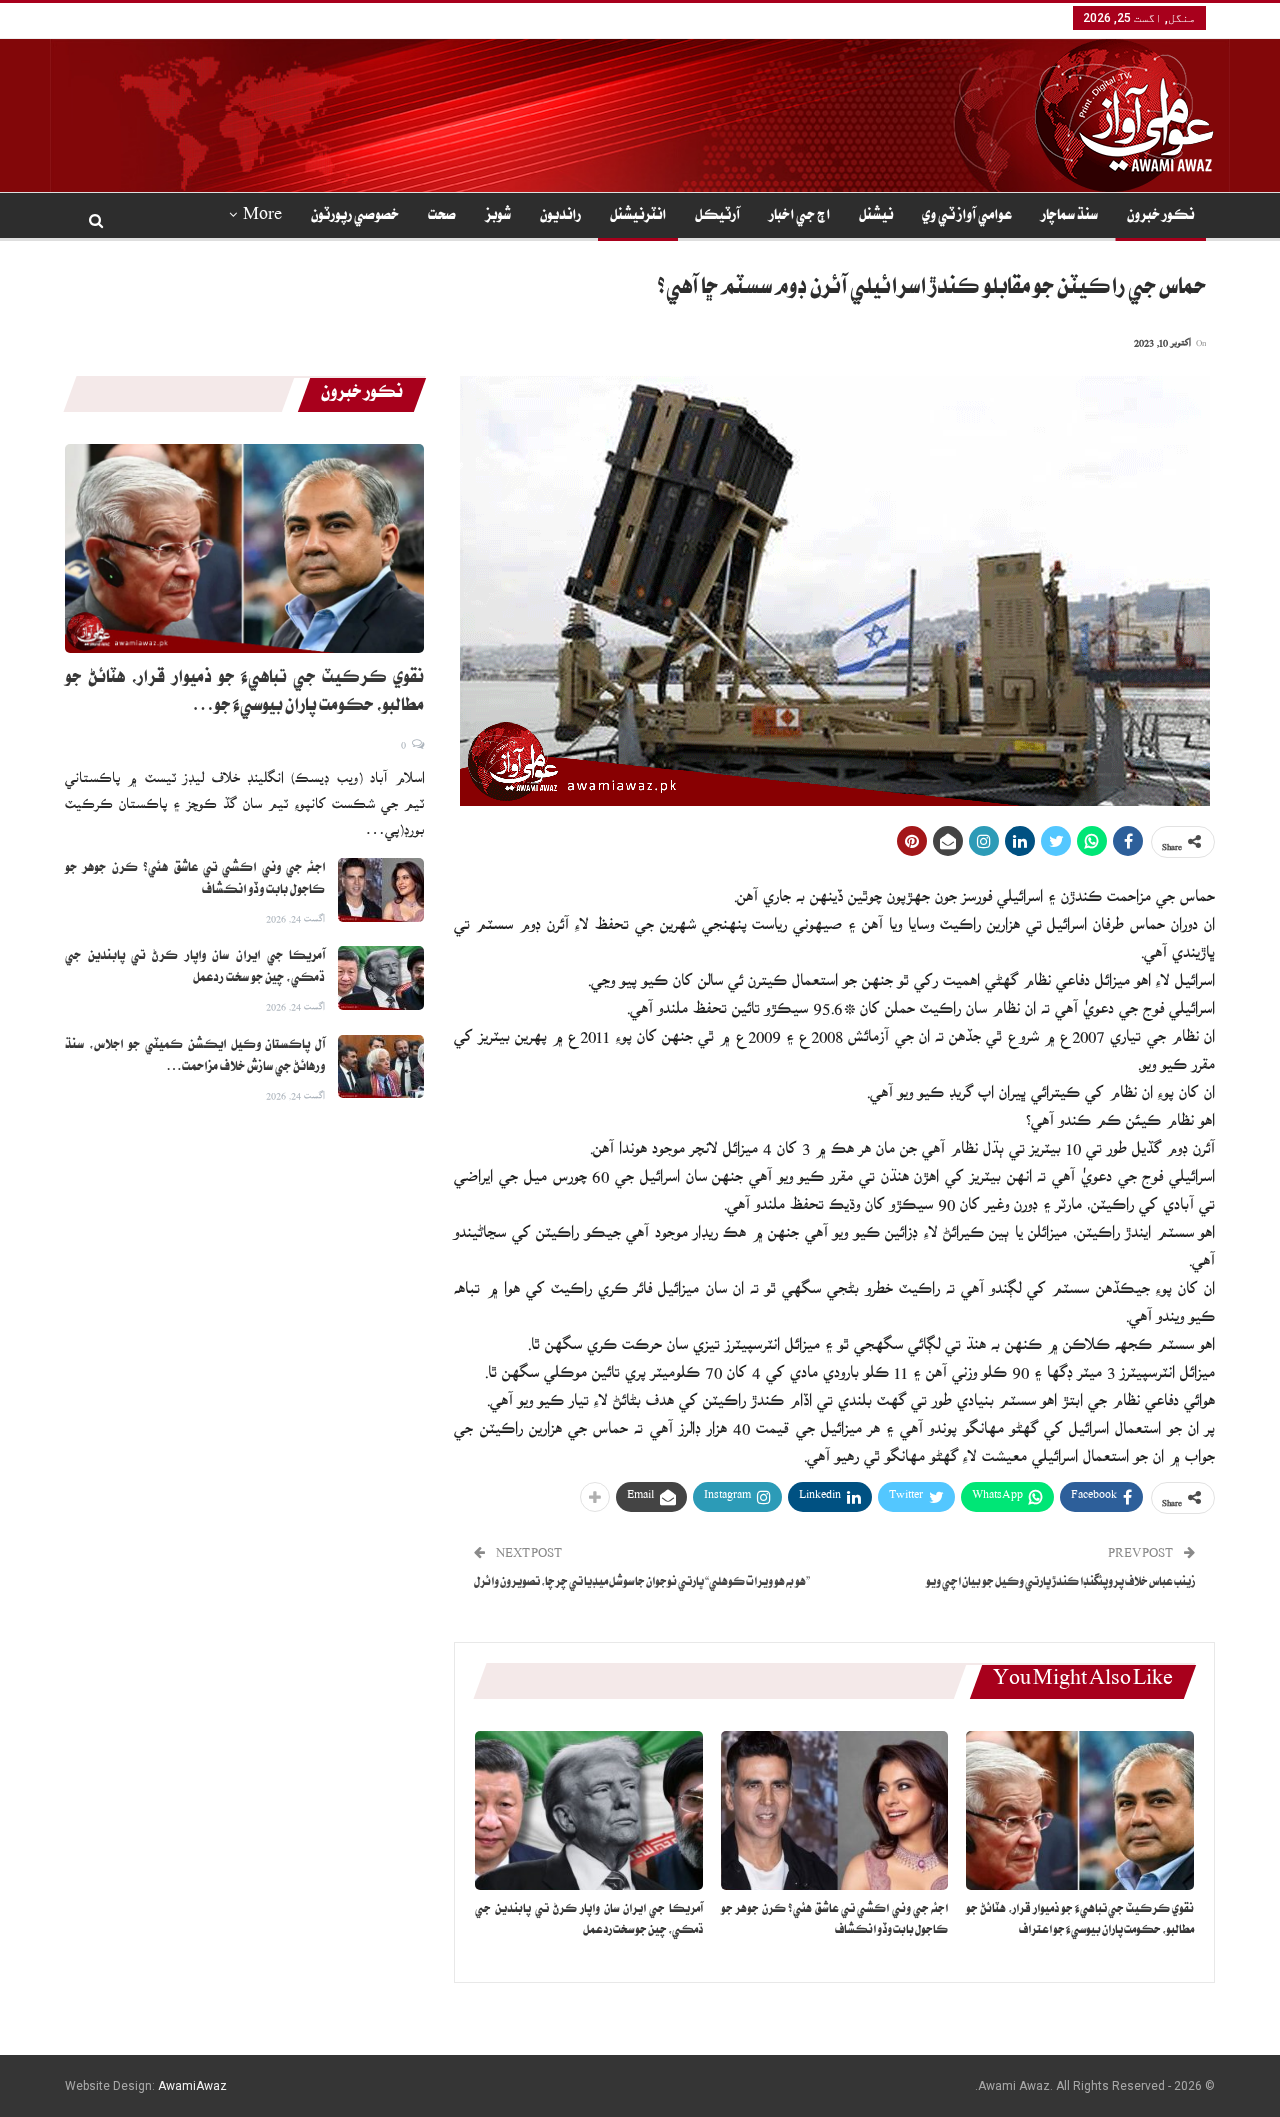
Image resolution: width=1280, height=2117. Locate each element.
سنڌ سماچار (1069, 217)
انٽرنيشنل (638, 217)
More (262, 217)
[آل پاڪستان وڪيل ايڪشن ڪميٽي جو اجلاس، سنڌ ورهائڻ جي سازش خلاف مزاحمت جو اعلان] (381, 1067)
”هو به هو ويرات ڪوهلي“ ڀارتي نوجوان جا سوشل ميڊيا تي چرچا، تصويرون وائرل (642, 1583)
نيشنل (876, 217)
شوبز (498, 217)
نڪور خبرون (1160, 217)
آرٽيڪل (717, 217)
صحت (442, 217)
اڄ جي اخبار (799, 217)
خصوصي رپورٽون (355, 217)
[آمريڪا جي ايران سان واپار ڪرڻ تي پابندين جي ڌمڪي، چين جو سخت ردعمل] (589, 1810)
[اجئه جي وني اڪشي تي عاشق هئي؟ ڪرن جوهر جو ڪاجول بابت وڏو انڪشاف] (835, 1810)
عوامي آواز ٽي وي (967, 217)
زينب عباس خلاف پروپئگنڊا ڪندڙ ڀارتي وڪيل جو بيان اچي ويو (1060, 1583)
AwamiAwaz (192, 2086)
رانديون (560, 217)
